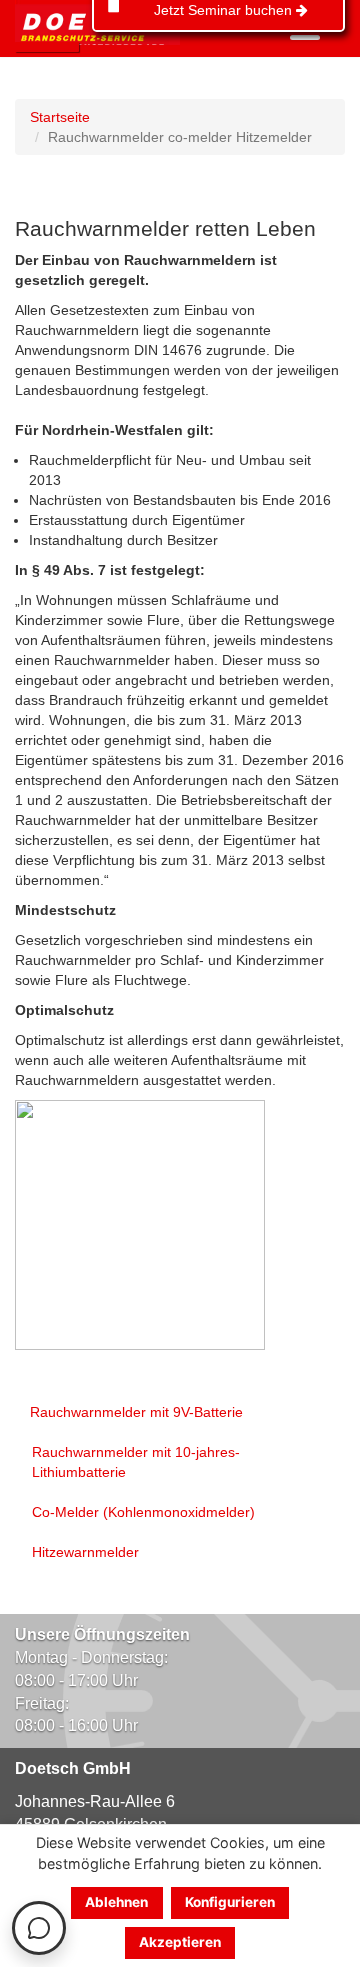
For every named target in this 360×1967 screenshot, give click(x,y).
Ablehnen (116, 1902)
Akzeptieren (180, 1942)
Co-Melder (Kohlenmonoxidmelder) (143, 1512)
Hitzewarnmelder (85, 1552)
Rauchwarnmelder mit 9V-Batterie (136, 1412)
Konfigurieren (230, 1902)
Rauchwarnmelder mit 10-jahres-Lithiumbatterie (136, 1462)
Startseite (60, 117)
